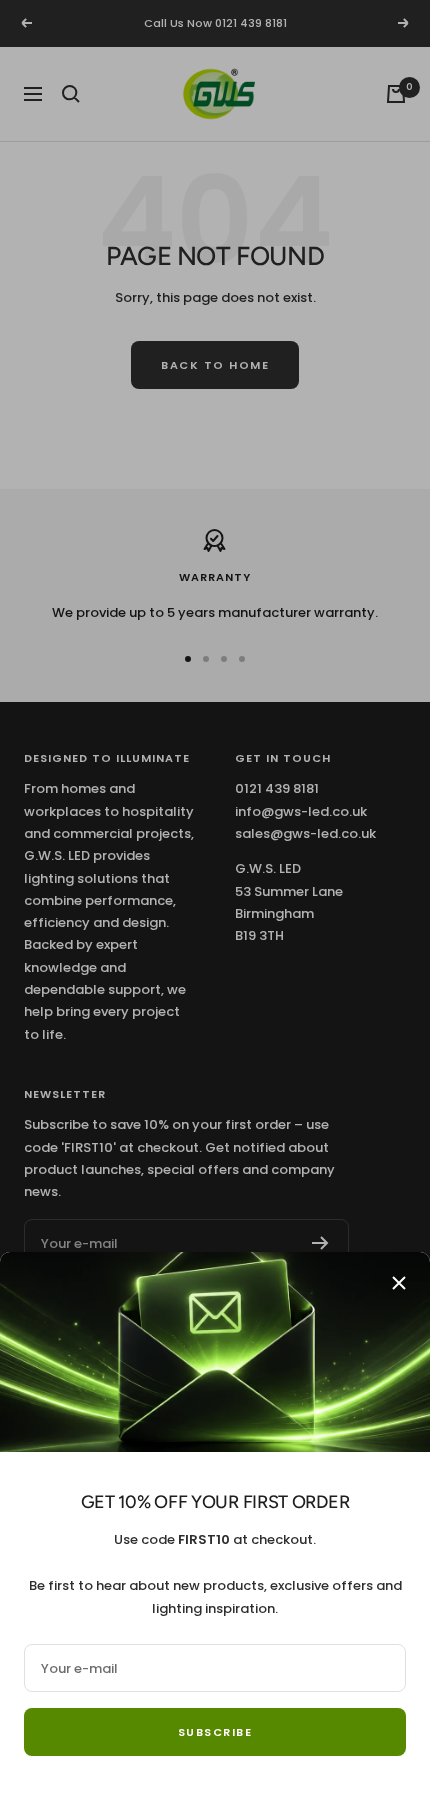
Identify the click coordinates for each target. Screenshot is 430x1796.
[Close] (399, 1283)
